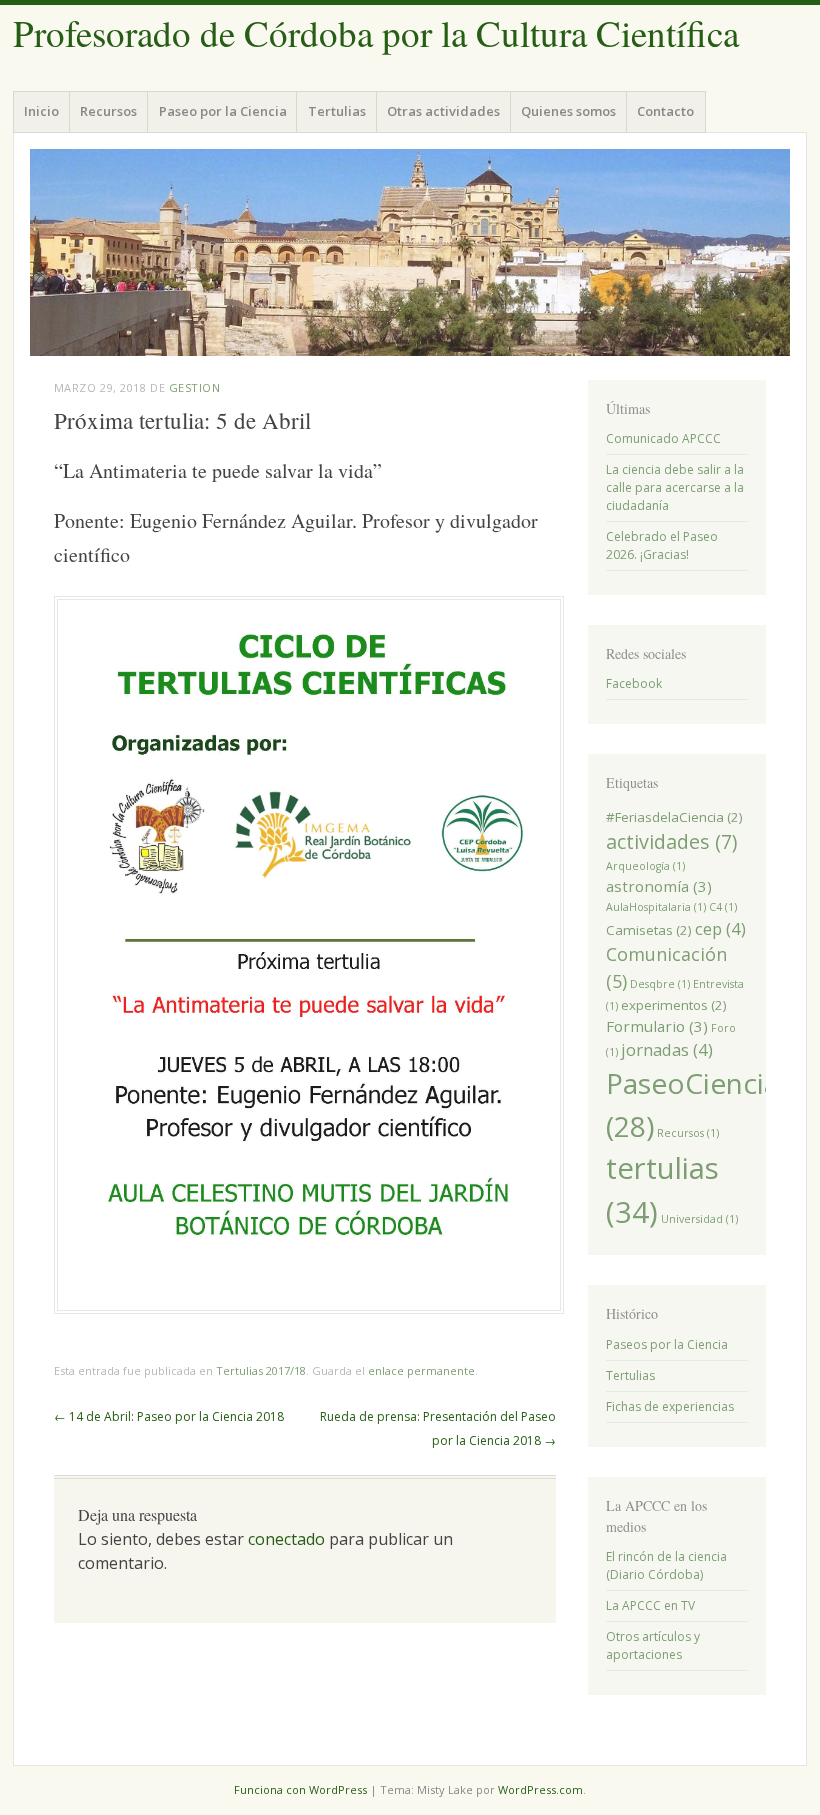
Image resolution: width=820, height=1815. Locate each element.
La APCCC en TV (650, 1605)
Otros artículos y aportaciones (653, 1645)
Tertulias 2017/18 (261, 1370)
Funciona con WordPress (300, 1789)
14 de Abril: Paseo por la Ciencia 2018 (169, 1416)
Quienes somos (568, 111)
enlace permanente (421, 1370)
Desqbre (660, 984)
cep (720, 928)
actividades (671, 841)
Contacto (665, 111)
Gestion (195, 387)
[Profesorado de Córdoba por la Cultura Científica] (410, 252)
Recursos (108, 111)
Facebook (634, 683)
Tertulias (337, 111)
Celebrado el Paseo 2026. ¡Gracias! (662, 545)
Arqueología (645, 866)
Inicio (41, 111)
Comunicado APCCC (663, 438)
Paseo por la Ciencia (223, 111)
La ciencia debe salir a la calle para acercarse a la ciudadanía (675, 487)
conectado (286, 1539)
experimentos (674, 1005)
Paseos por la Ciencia (667, 1344)
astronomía (659, 886)
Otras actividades (443, 111)
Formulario (657, 1026)
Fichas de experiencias (670, 1406)
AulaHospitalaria (656, 907)
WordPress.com (540, 1789)
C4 (723, 907)
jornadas (667, 1049)
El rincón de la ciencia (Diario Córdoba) (666, 1565)
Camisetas (649, 930)
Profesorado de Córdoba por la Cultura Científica (376, 32)
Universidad (699, 1219)
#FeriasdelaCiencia (674, 817)
